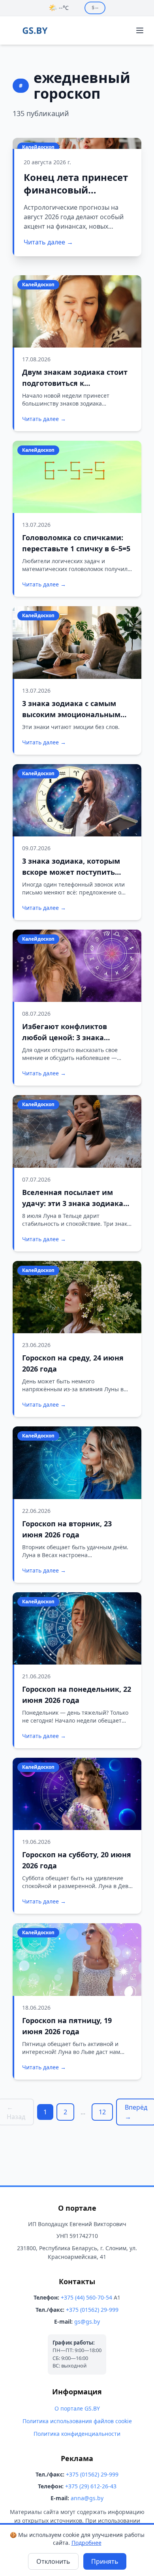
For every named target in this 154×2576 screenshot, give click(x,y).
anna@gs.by (87, 2498)
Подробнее (86, 2543)
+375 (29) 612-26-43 (91, 2486)
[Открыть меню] (140, 30)
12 (102, 2112)
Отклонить (53, 2561)
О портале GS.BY (77, 2408)
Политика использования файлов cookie (77, 2421)
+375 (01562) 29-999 (92, 2310)
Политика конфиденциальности (77, 2434)
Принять (105, 2561)
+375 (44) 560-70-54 (86, 2297)
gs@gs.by (87, 2321)
